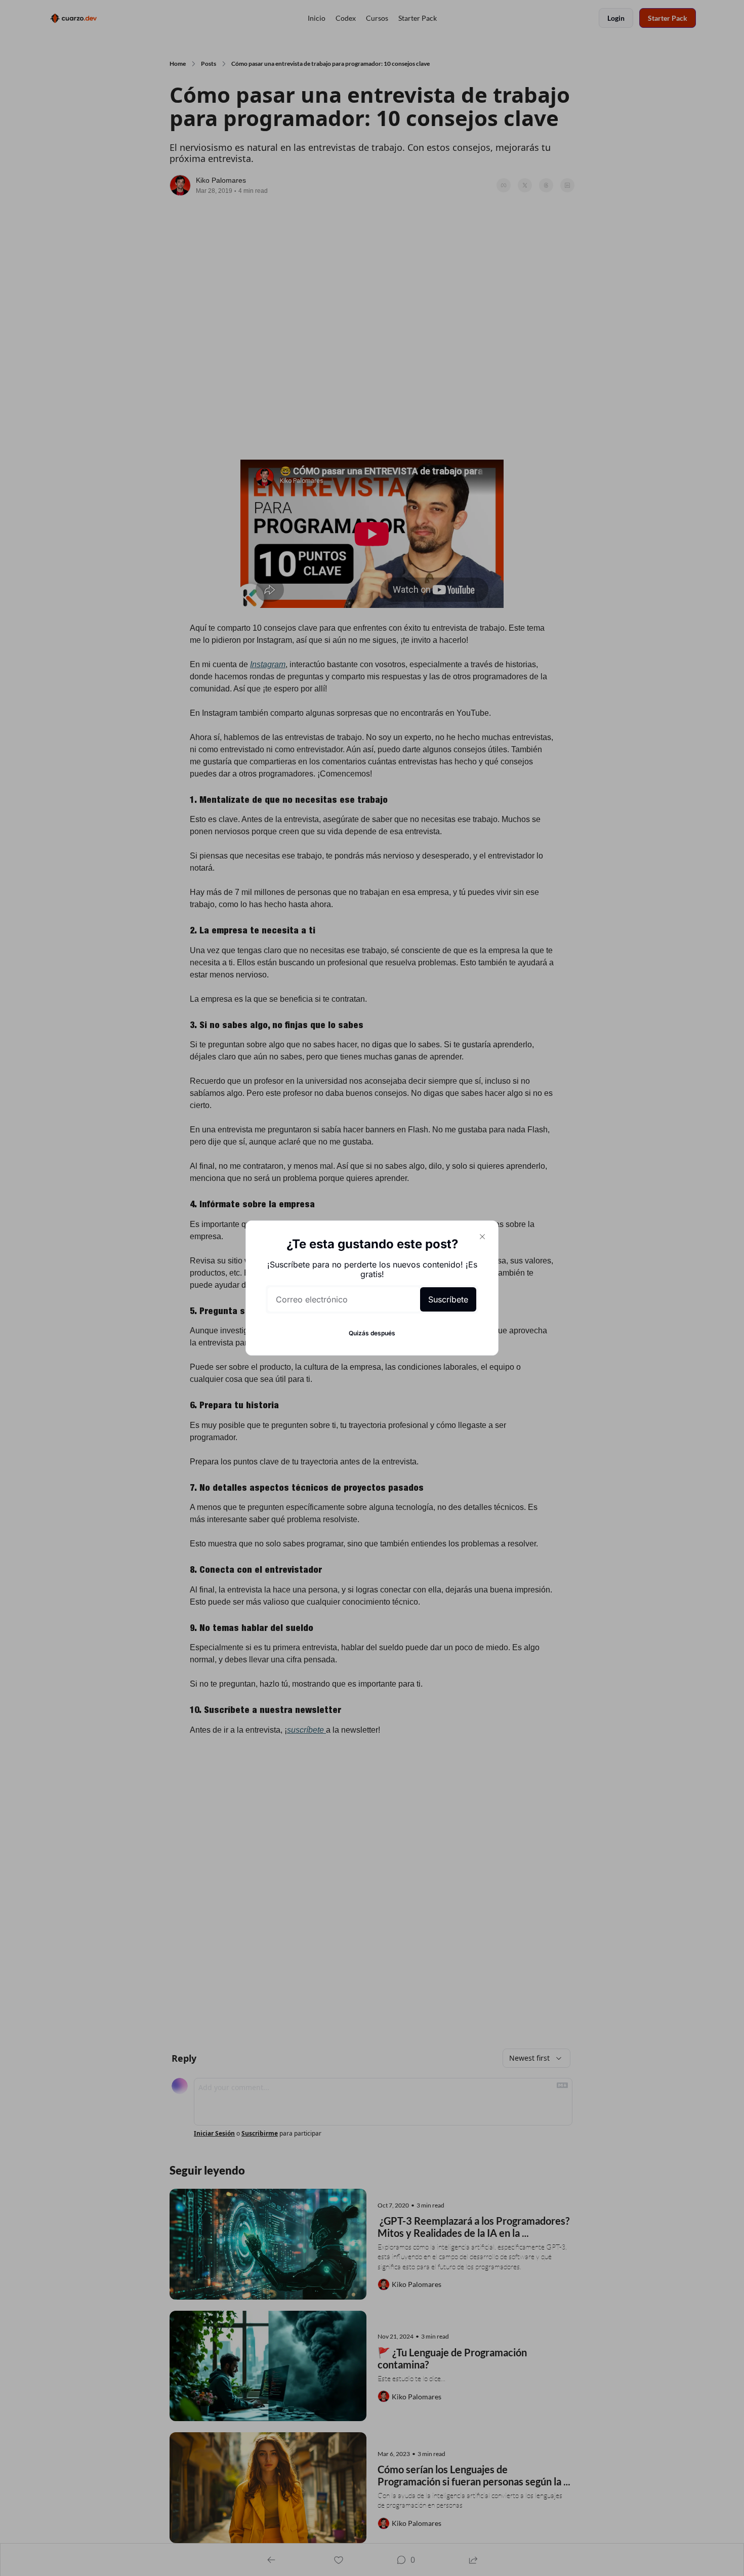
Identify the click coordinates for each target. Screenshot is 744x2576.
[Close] (482, 1237)
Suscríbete (448, 1299)
